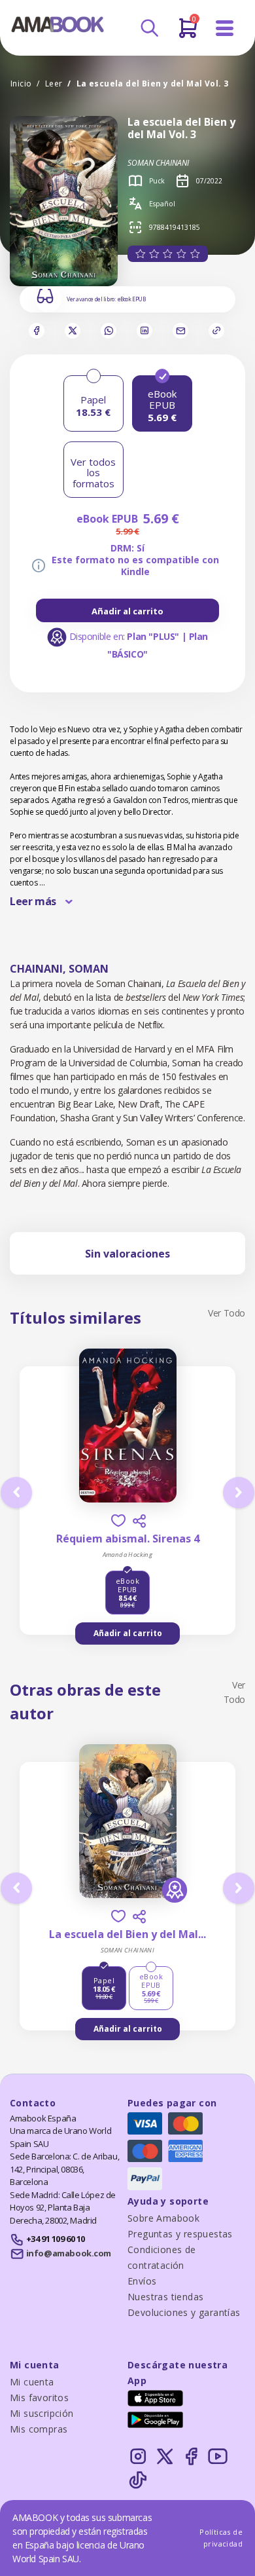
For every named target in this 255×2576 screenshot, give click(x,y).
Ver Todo (227, 1313)
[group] (127, 610)
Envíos (142, 2281)
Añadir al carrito (127, 611)
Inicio (21, 84)
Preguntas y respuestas (180, 2234)
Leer (54, 84)
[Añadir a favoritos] (118, 1521)
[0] (188, 33)
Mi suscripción (42, 2413)
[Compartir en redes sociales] (139, 1521)
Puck (157, 181)
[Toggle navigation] (225, 28)
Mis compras (39, 2429)
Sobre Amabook (163, 2218)
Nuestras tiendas (165, 2297)
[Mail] (180, 331)
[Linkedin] (144, 331)
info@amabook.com (69, 2253)
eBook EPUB (132, 299)
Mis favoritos (39, 2398)
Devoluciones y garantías (184, 2312)
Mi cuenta (32, 2382)
